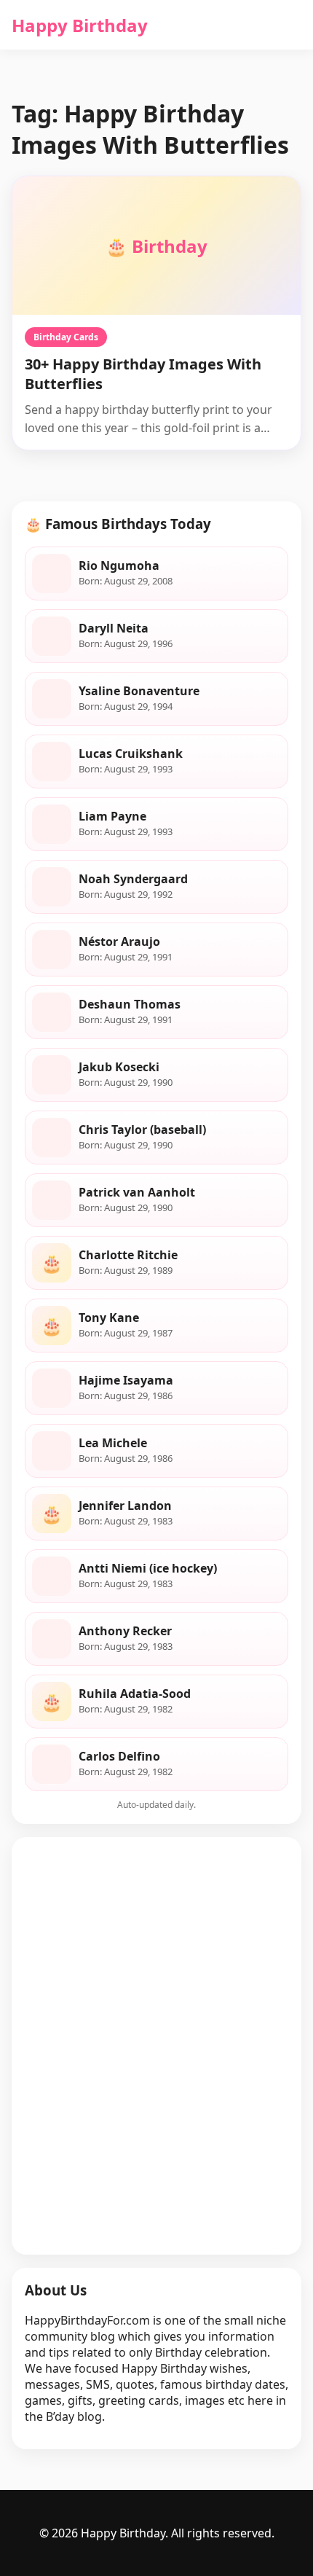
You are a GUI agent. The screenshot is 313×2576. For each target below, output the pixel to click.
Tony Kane (109, 1318)
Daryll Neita (114, 628)
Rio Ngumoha (119, 565)
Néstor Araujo (119, 941)
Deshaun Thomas (130, 1004)
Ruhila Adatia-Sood (135, 1694)
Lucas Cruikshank (131, 753)
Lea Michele (113, 1443)
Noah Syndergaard (133, 879)
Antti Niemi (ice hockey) (148, 1568)
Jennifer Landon (125, 1506)
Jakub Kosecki (119, 1067)
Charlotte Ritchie (128, 1255)
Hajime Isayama (126, 1380)
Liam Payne (112, 816)
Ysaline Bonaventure (139, 691)
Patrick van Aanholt (137, 1192)
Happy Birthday (80, 25)
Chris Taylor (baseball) (142, 1130)
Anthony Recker (125, 1631)
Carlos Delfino (119, 1756)
